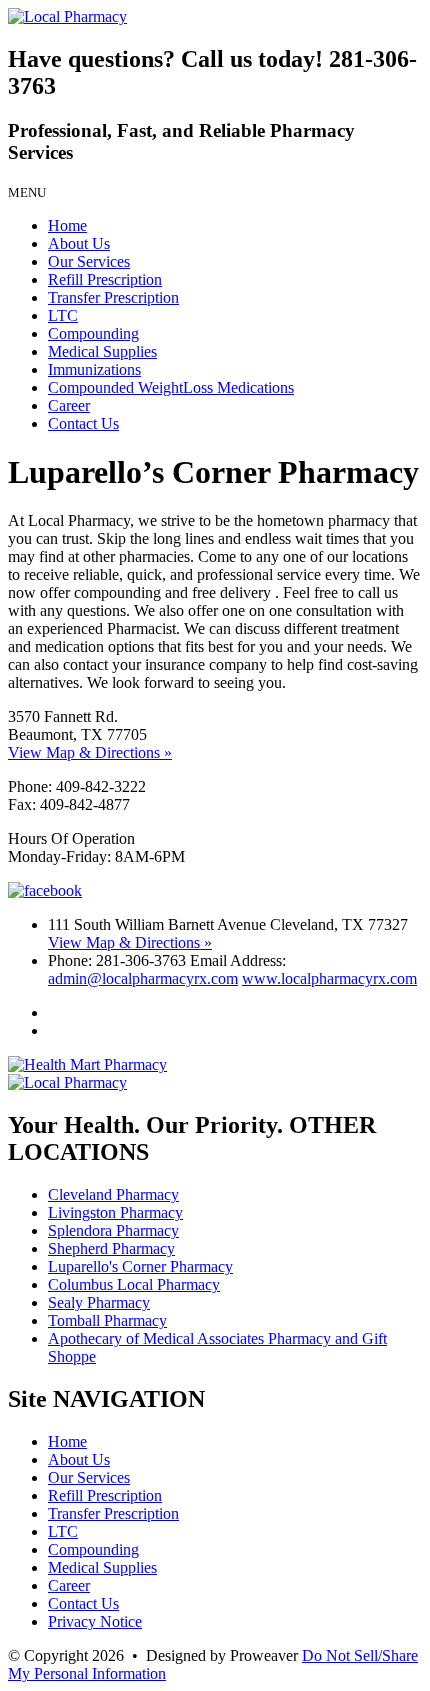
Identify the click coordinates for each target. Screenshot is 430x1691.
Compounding (93, 333)
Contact (83, 423)
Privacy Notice (95, 1621)
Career (69, 405)
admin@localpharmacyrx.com (143, 978)
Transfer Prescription (113, 1513)
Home (67, 225)
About (79, 243)
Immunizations (94, 369)
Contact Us (83, 1603)
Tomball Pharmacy (107, 1320)
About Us (79, 1459)
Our (89, 261)
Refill (105, 279)
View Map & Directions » (90, 752)
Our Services (89, 1477)
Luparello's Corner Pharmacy (140, 1266)
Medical (102, 351)
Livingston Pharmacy (115, 1212)
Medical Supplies (102, 1567)
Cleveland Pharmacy (113, 1194)
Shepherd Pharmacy (111, 1248)
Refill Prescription (105, 1495)
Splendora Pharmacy (113, 1230)
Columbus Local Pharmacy (134, 1284)
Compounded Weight (171, 387)
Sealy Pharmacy (99, 1302)
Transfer (113, 297)
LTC (63, 315)
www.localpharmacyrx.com (329, 978)
